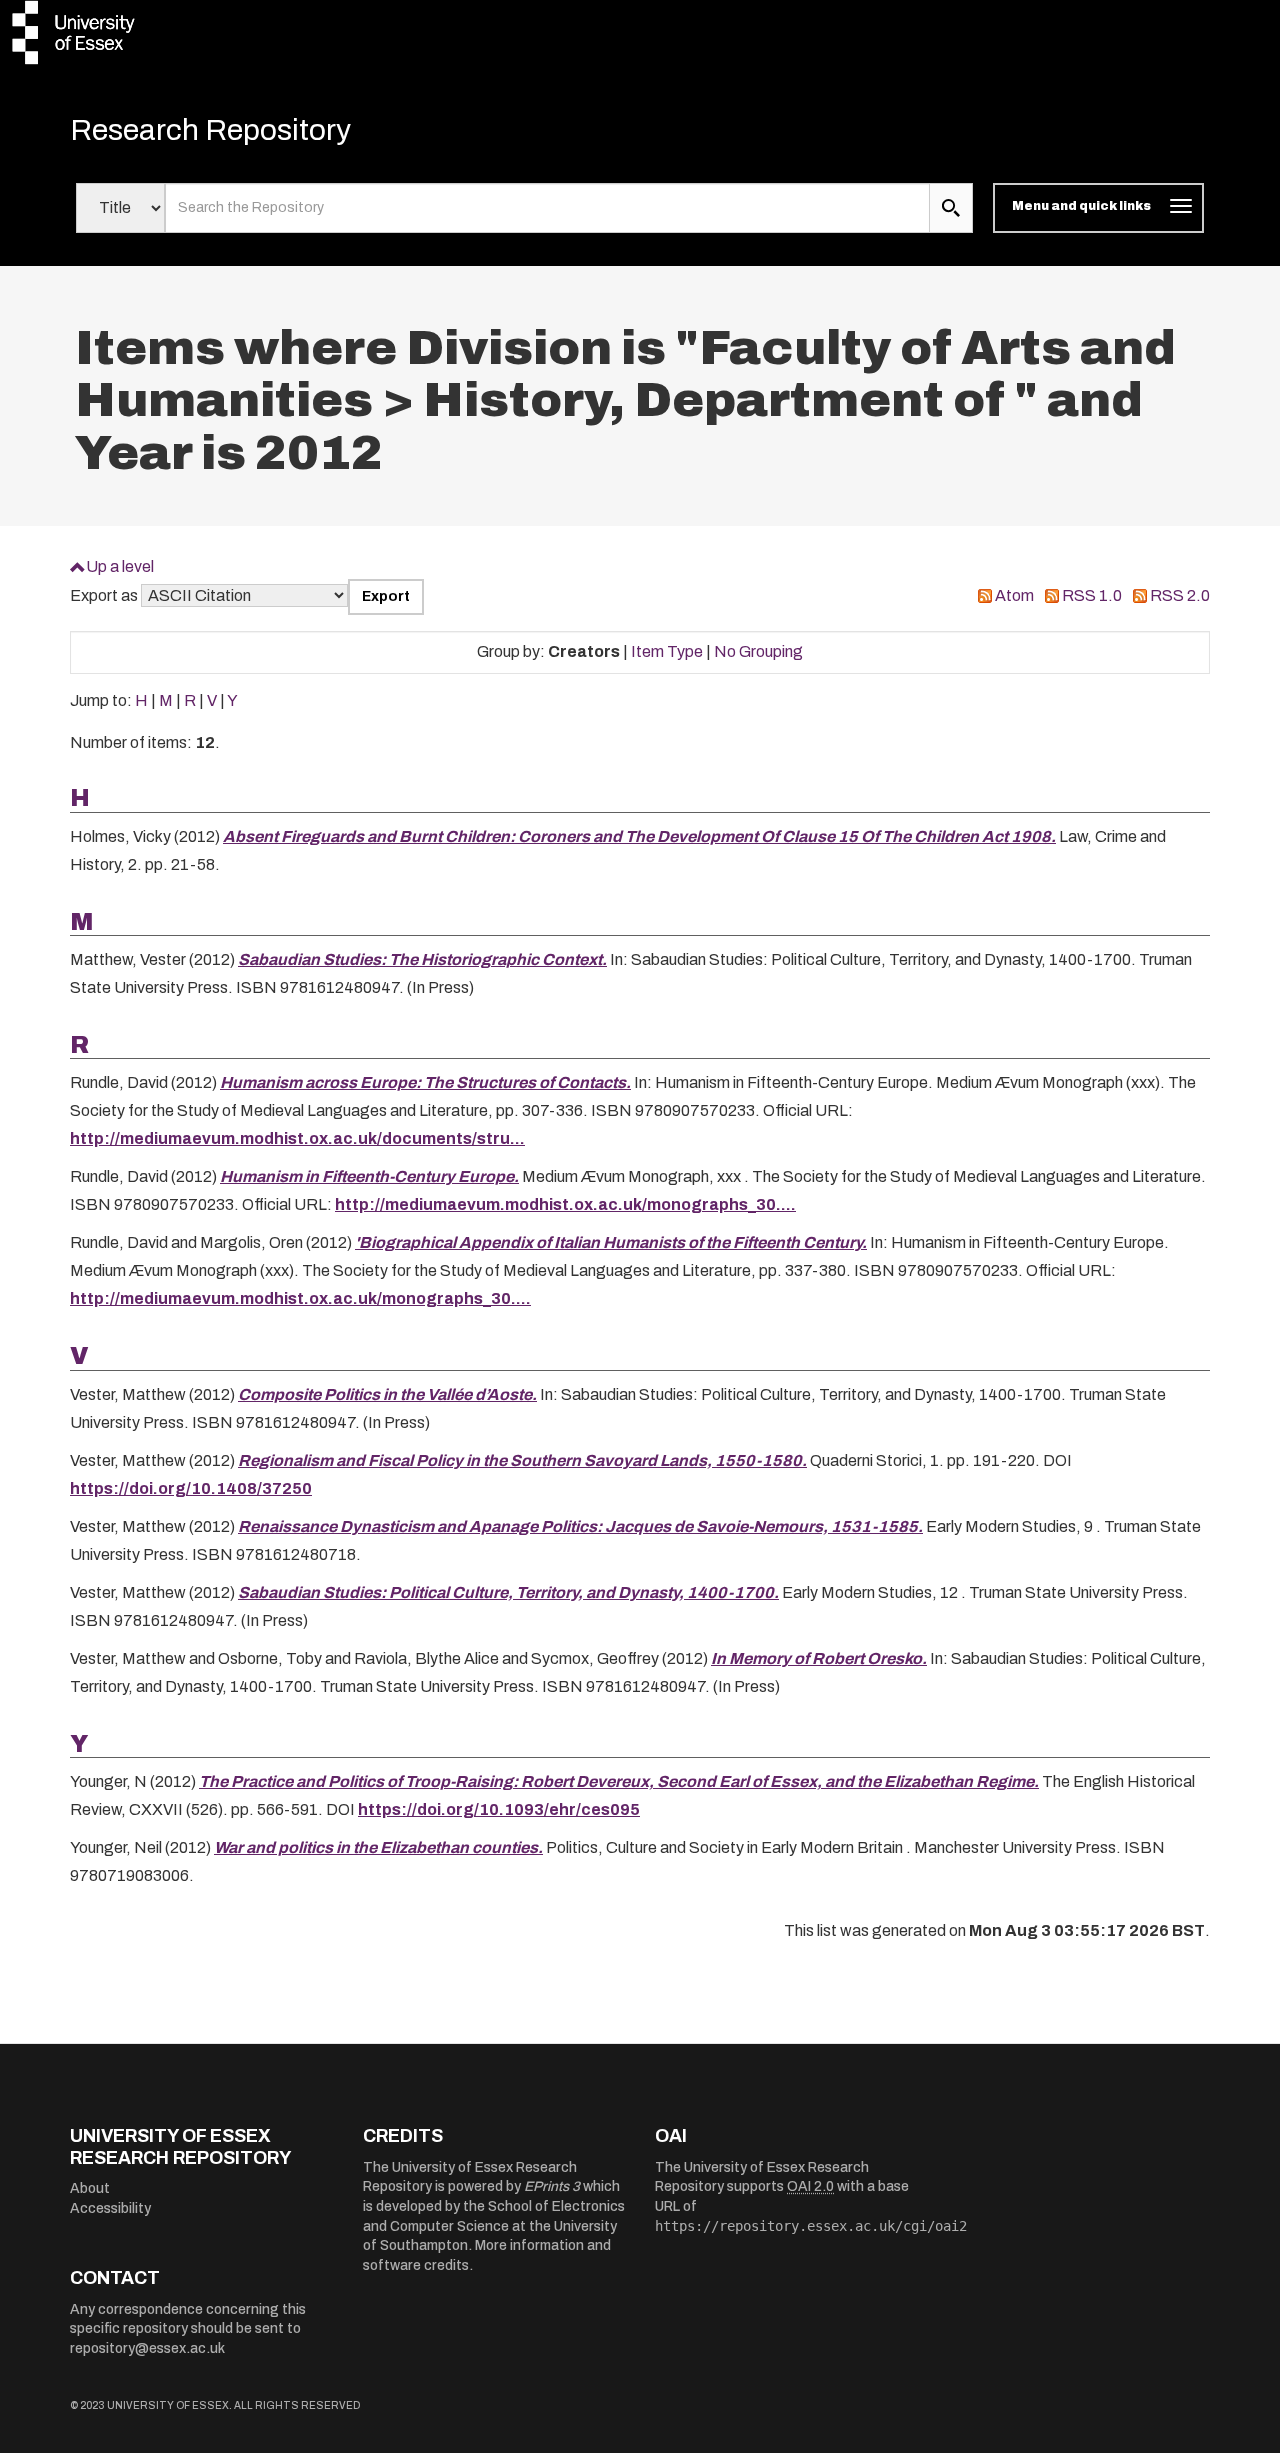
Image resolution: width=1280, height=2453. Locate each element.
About (90, 2188)
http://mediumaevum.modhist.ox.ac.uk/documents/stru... (297, 1138)
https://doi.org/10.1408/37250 (191, 1488)
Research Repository (210, 130)
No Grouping (758, 651)
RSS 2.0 (1180, 595)
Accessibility (110, 2208)
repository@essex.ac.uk (147, 2348)
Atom (1014, 595)
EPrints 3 (552, 2186)
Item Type (667, 651)
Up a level (120, 566)
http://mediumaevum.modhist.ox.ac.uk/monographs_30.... (565, 1204)
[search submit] (951, 208)
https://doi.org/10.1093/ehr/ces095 (499, 1809)
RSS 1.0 (1092, 595)
